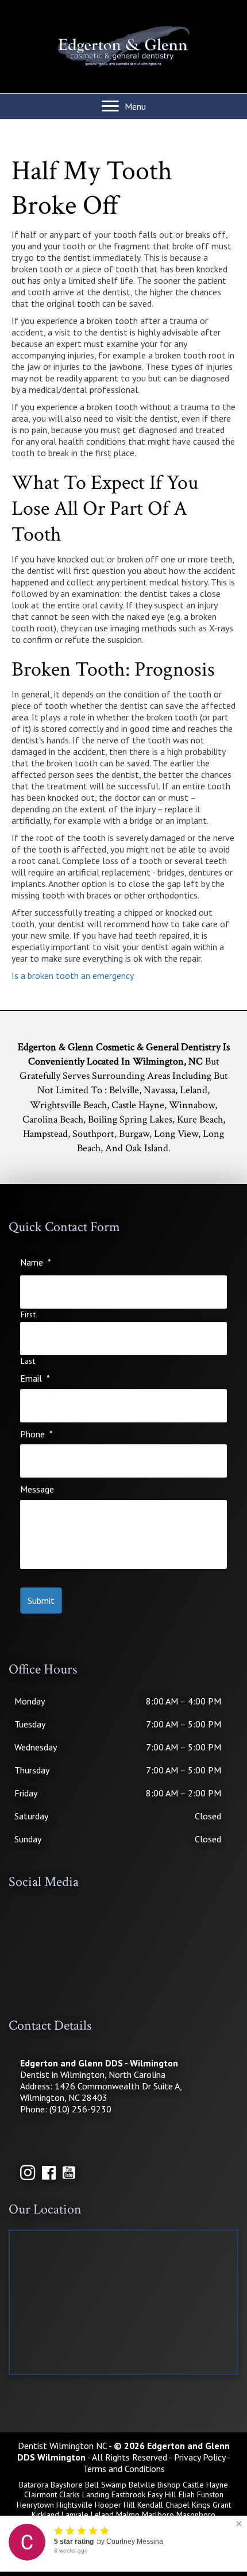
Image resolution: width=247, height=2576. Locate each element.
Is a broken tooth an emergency (73, 975)
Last (28, 1362)
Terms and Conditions (124, 2469)
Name (36, 1262)
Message (37, 1489)
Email (35, 1378)
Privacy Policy (200, 2457)
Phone (36, 1434)
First (28, 1315)
